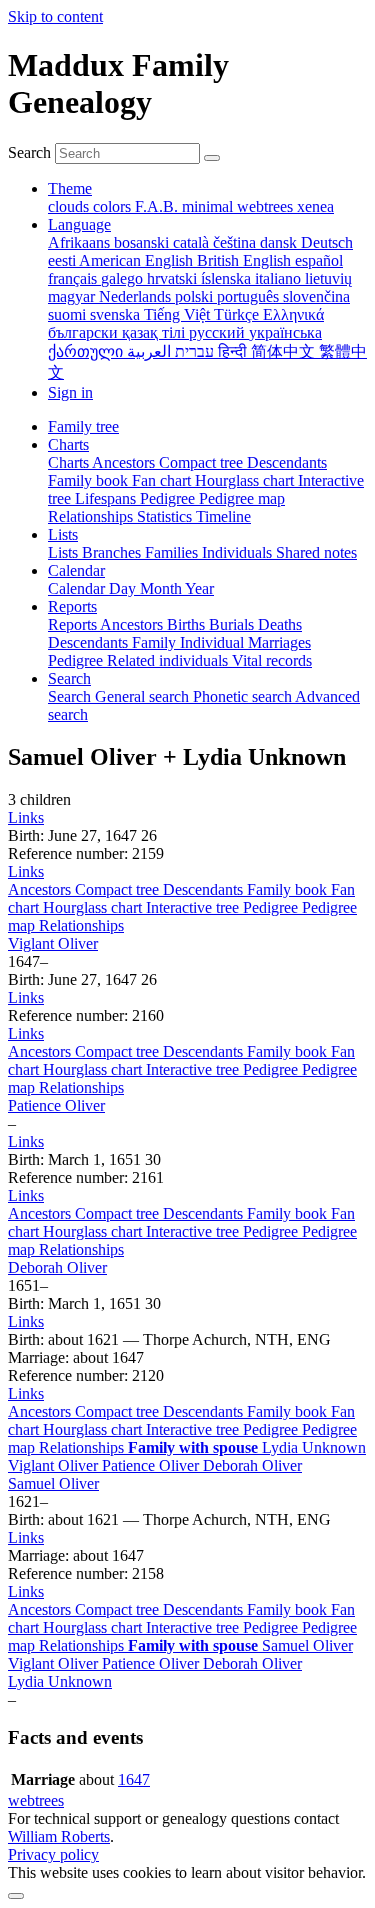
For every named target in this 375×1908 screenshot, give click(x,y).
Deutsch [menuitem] (327, 242)
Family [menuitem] (156, 642)
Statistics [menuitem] (166, 516)
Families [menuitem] (173, 552)
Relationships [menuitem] (92, 516)
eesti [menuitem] (63, 260)
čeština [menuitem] (236, 242)
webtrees (36, 1800)
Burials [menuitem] (233, 624)
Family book (289, 889)
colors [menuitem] (114, 206)
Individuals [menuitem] (239, 552)
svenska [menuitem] (117, 314)
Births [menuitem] (188, 624)
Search (29, 152)
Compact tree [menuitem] (203, 462)
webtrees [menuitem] (267, 206)
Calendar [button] (76, 570)
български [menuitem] (85, 332)
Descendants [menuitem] (287, 462)
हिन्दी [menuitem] (234, 351)
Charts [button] (68, 444)
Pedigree (272, 907)
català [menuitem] (193, 242)
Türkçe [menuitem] (238, 314)
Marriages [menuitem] (279, 642)
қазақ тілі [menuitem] (155, 332)
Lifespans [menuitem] (107, 498)
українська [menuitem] (285, 332)
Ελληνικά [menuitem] (293, 314)
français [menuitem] (74, 278)
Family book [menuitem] (90, 480)
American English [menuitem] (138, 260)
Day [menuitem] (124, 588)
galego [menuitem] (124, 278)
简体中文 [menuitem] (285, 351)
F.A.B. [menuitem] (158, 206)
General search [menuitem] (144, 696)
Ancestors (41, 889)
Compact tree (119, 889)
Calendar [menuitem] (78, 588)
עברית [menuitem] (192, 351)
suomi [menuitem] (69, 314)
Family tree (83, 426)
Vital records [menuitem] (272, 660)
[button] (26, 817)
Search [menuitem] (71, 696)
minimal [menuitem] (209, 206)
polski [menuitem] (196, 296)
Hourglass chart (94, 907)
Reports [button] (72, 606)
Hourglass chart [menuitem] (246, 480)
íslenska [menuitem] (228, 278)
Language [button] (79, 224)
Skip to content (55, 16)
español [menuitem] (319, 260)
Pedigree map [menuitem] (242, 498)
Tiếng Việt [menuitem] (179, 314)
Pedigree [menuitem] (169, 498)
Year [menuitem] (199, 588)
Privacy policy (53, 1854)
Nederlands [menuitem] (137, 296)
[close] (16, 1896)
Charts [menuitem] (70, 462)
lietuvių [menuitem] (328, 278)
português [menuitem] (250, 296)
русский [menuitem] (219, 332)
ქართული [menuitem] (87, 351)
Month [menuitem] (162, 588)
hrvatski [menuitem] (174, 278)
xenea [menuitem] (315, 206)
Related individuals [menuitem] (169, 660)
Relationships (81, 925)
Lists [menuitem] (65, 552)
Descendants (205, 889)
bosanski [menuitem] (143, 242)
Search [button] (69, 678)
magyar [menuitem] (73, 296)
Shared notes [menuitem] (316, 552)
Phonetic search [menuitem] (244, 696)
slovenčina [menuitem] (316, 296)
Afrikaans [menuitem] (81, 242)
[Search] (212, 158)
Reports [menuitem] (74, 624)
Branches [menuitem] (113, 552)
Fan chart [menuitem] (163, 480)
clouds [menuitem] (70, 206)
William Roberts (59, 1836)
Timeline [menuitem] (223, 516)
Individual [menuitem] (214, 642)
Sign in (70, 392)
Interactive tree (194, 907)
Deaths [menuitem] (280, 624)
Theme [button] (70, 188)
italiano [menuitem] (280, 278)
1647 (134, 1779)
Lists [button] (63, 534)
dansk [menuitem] (280, 242)
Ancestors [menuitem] (125, 462)
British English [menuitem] (246, 260)
